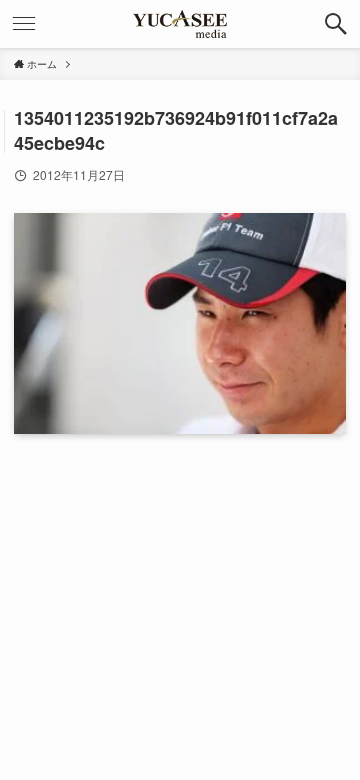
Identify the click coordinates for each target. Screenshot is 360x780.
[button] (336, 24)
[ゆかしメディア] (180, 24)
